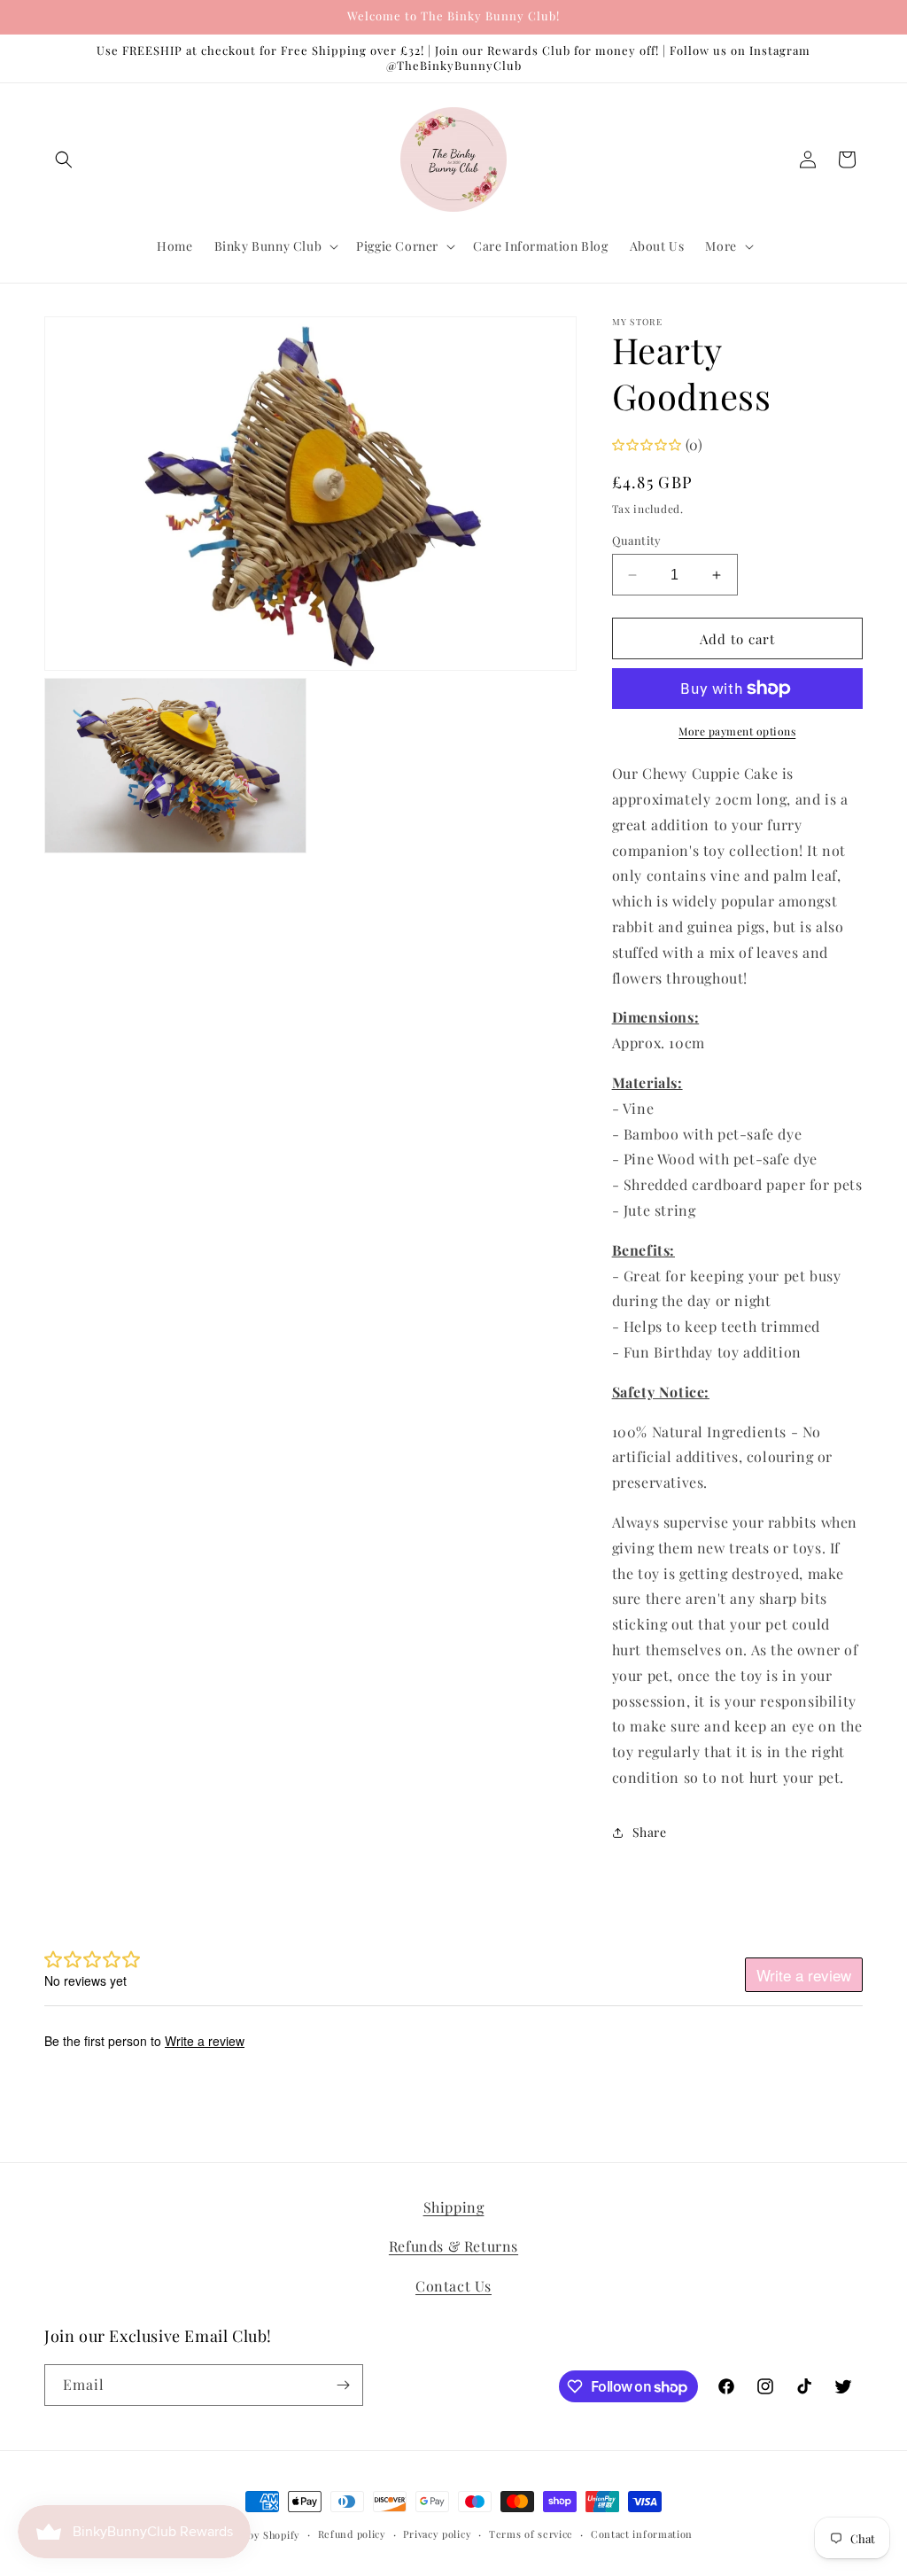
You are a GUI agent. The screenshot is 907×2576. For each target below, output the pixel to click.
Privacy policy (437, 2534)
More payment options (737, 731)
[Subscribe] (343, 2385)
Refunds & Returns (453, 2246)
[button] (64, 160)
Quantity (637, 540)
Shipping (454, 2207)
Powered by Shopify (251, 2535)
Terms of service (531, 2534)
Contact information (642, 2534)
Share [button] (650, 1832)
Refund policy (352, 2534)
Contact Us (453, 2286)
